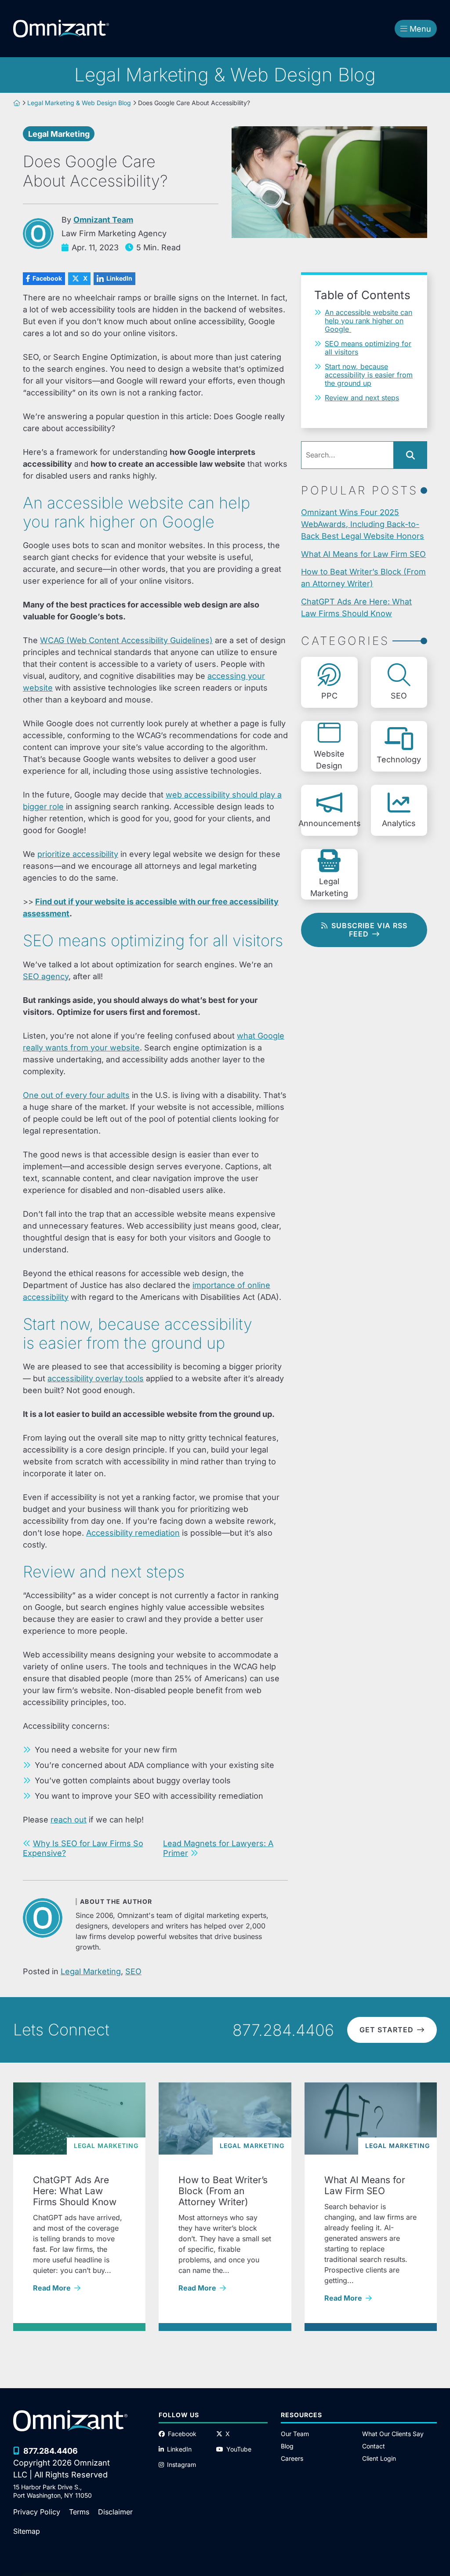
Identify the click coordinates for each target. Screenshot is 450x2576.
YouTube (239, 2449)
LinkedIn (113, 278)
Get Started (386, 2030)
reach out (69, 1820)
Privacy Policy (37, 2512)
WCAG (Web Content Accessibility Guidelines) (126, 640)
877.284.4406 (283, 2030)
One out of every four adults (76, 1095)
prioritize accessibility (78, 854)
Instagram (181, 2464)
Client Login (379, 2458)
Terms (79, 2512)
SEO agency (46, 976)
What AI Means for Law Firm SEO (363, 554)
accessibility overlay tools (96, 1378)
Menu (420, 29)
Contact (374, 2446)
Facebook (42, 278)
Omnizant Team (103, 220)
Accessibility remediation (133, 1533)
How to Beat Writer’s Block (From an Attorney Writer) (363, 578)
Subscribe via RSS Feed (369, 930)
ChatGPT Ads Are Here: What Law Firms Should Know (356, 607)
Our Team (295, 2434)
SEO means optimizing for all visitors (368, 348)
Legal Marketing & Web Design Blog (79, 103)
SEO (133, 1971)
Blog (287, 2446)
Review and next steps (362, 398)
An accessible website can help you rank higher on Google (368, 321)
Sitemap (27, 2531)
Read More (79, 2288)
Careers (292, 2458)
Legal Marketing (59, 134)
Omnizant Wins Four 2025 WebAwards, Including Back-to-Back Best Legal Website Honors (363, 524)
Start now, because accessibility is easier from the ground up (369, 375)
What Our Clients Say (393, 2434)
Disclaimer (115, 2512)
